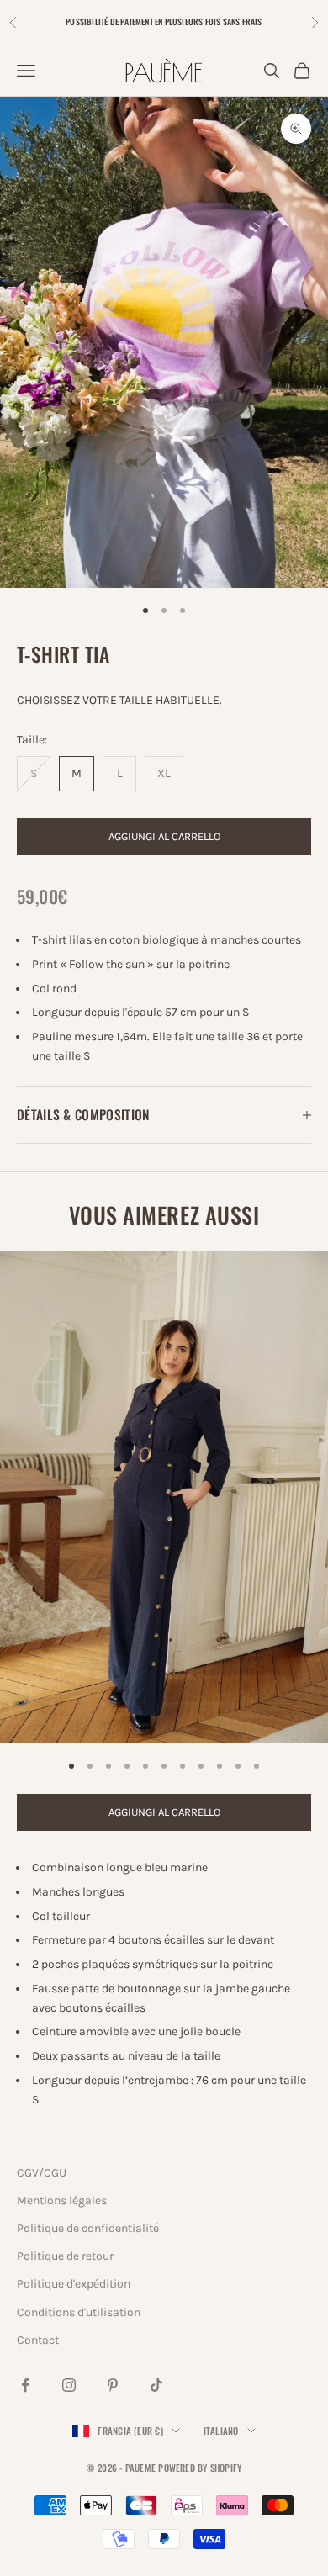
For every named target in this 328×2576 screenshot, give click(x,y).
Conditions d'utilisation (79, 2312)
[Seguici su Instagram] (69, 2385)
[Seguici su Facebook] (25, 2385)
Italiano (221, 2431)
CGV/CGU (42, 2173)
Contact (38, 2340)
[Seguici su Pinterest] (113, 2385)
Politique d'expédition (74, 2284)
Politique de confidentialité (88, 2228)
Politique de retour (65, 2256)
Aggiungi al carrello (164, 836)
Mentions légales (62, 2200)
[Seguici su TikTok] (156, 2385)
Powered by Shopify (200, 2468)
